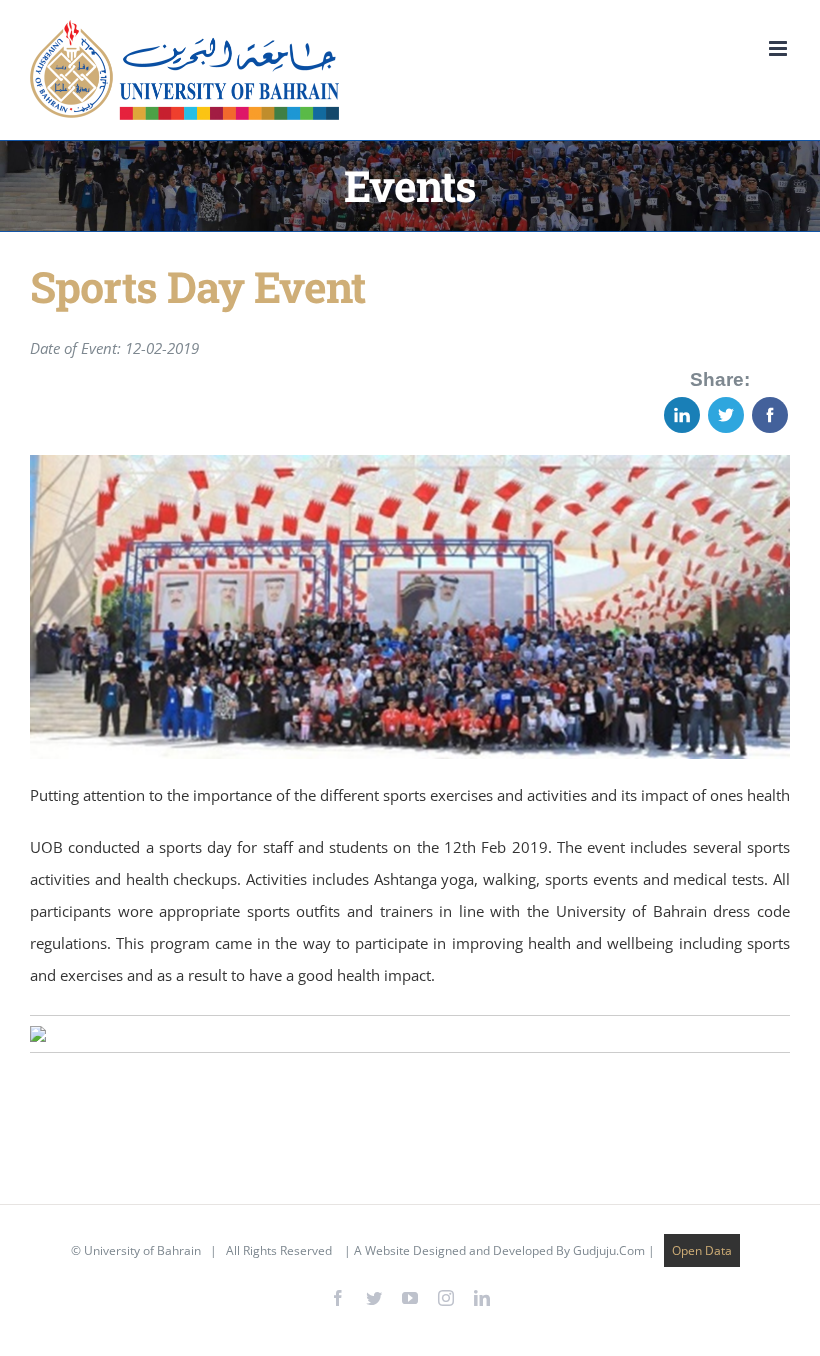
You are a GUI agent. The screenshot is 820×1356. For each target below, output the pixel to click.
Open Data (702, 1250)
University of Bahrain (142, 1250)
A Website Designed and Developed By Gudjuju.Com (499, 1250)
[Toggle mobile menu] (779, 48)
